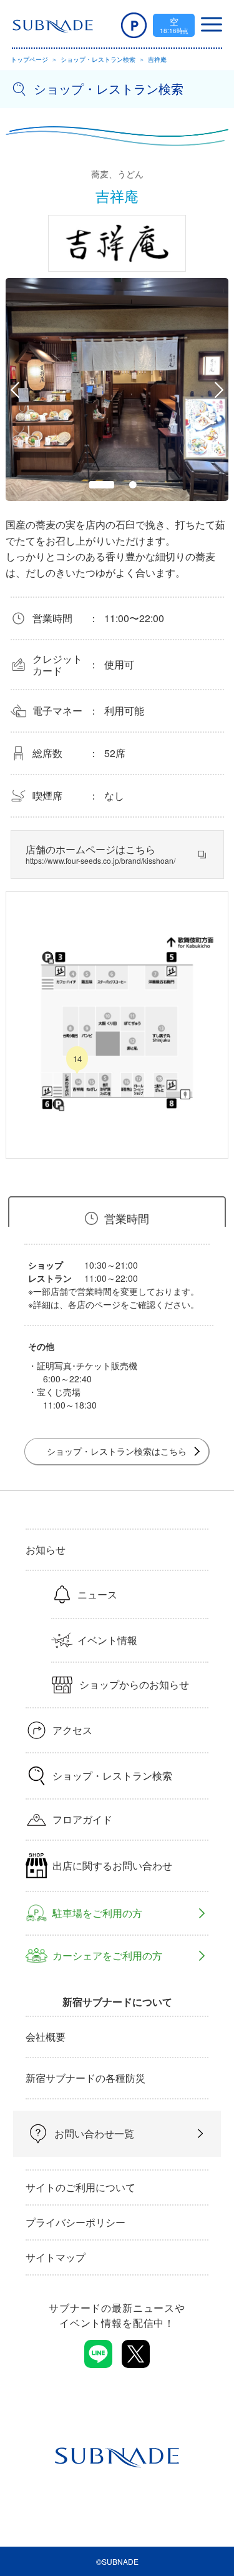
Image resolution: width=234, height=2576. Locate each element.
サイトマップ (56, 2257)
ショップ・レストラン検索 (98, 59)
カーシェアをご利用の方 (107, 1955)
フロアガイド (82, 1819)
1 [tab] (102, 485)
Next (219, 390)
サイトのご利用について (80, 2187)
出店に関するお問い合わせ (112, 1865)
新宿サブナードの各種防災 (85, 2078)
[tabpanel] (117, 389)
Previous (15, 390)
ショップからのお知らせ (134, 1684)
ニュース (97, 1594)
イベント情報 (107, 1640)
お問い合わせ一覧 (94, 2133)
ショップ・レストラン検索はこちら (117, 1451)
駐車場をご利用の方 (97, 1913)
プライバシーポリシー (76, 2222)
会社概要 (46, 2037)
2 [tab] (133, 485)
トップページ (29, 59)
